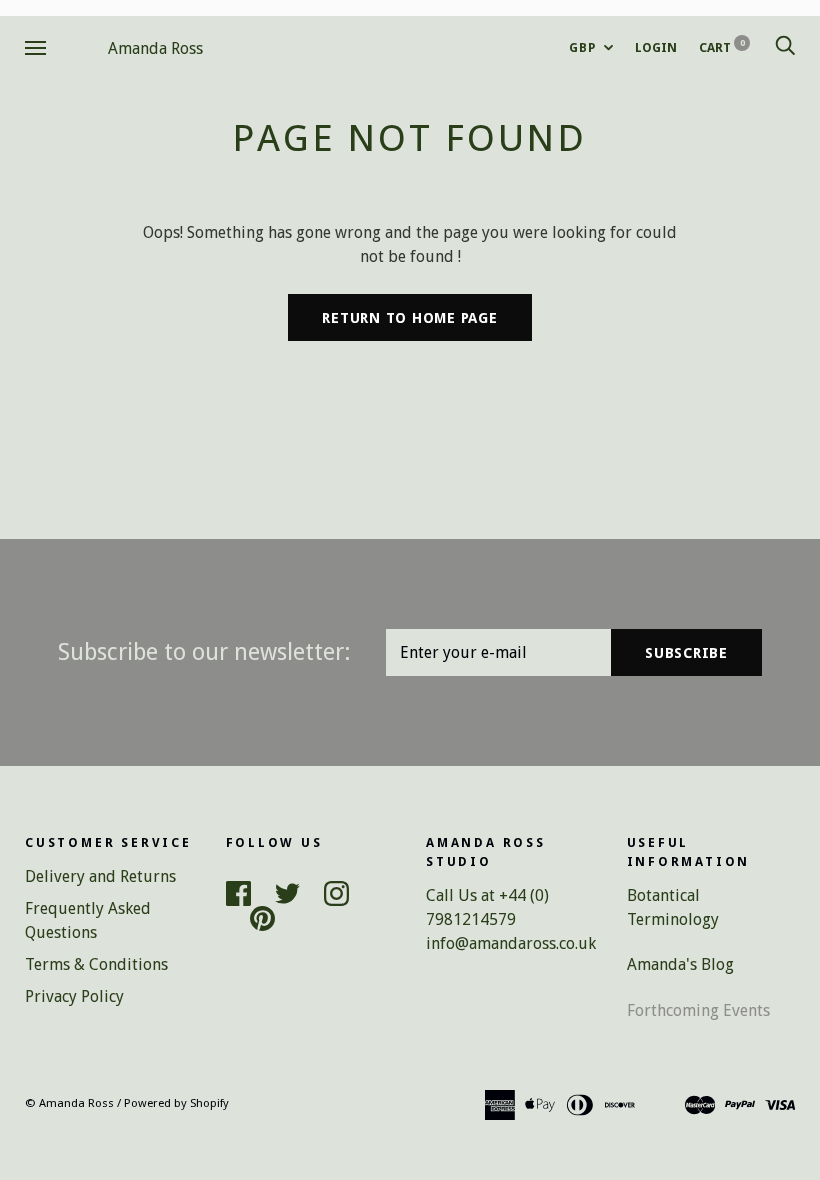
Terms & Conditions (96, 964)
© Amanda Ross (69, 1103)
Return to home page (409, 318)
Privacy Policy (74, 996)
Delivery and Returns (100, 876)
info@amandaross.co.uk (511, 943)
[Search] (785, 47)
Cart (722, 47)
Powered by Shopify (176, 1103)
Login (656, 47)
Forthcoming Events (698, 1010)
